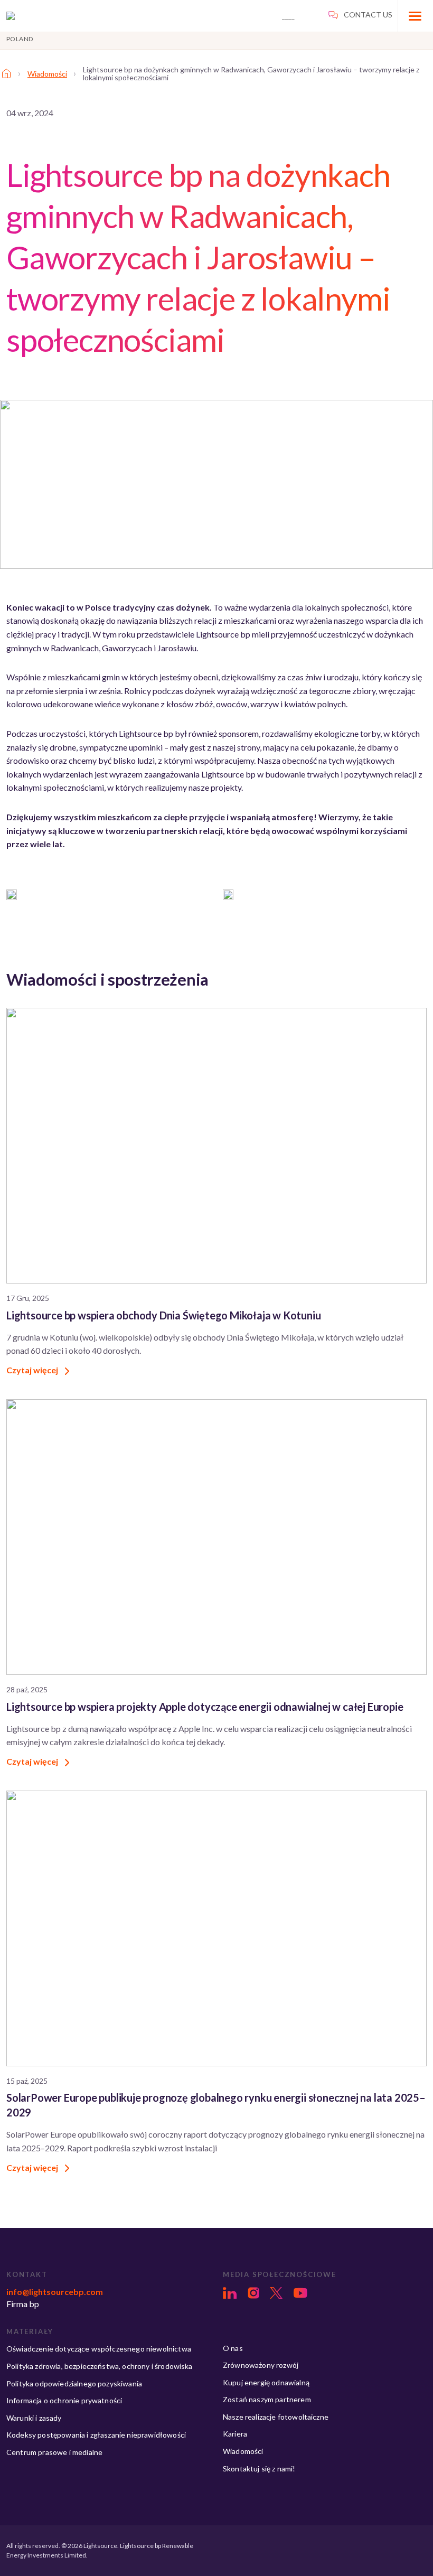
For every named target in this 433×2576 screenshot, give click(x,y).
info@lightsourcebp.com (55, 2292)
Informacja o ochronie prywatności (64, 2400)
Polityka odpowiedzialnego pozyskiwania (74, 2383)
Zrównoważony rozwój (261, 2365)
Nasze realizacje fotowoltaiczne (276, 2417)
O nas (233, 2348)
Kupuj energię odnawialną (266, 2382)
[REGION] (360, 14)
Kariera (235, 2434)
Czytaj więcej (33, 1370)
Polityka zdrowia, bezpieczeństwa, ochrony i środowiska (100, 2366)
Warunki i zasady (34, 2418)
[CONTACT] (298, 14)
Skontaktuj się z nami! (259, 2469)
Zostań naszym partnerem (267, 2399)
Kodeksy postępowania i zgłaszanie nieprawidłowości (96, 2435)
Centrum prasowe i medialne (54, 2452)
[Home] (6, 73)
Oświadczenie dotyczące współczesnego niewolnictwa (99, 2349)
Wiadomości (47, 74)
